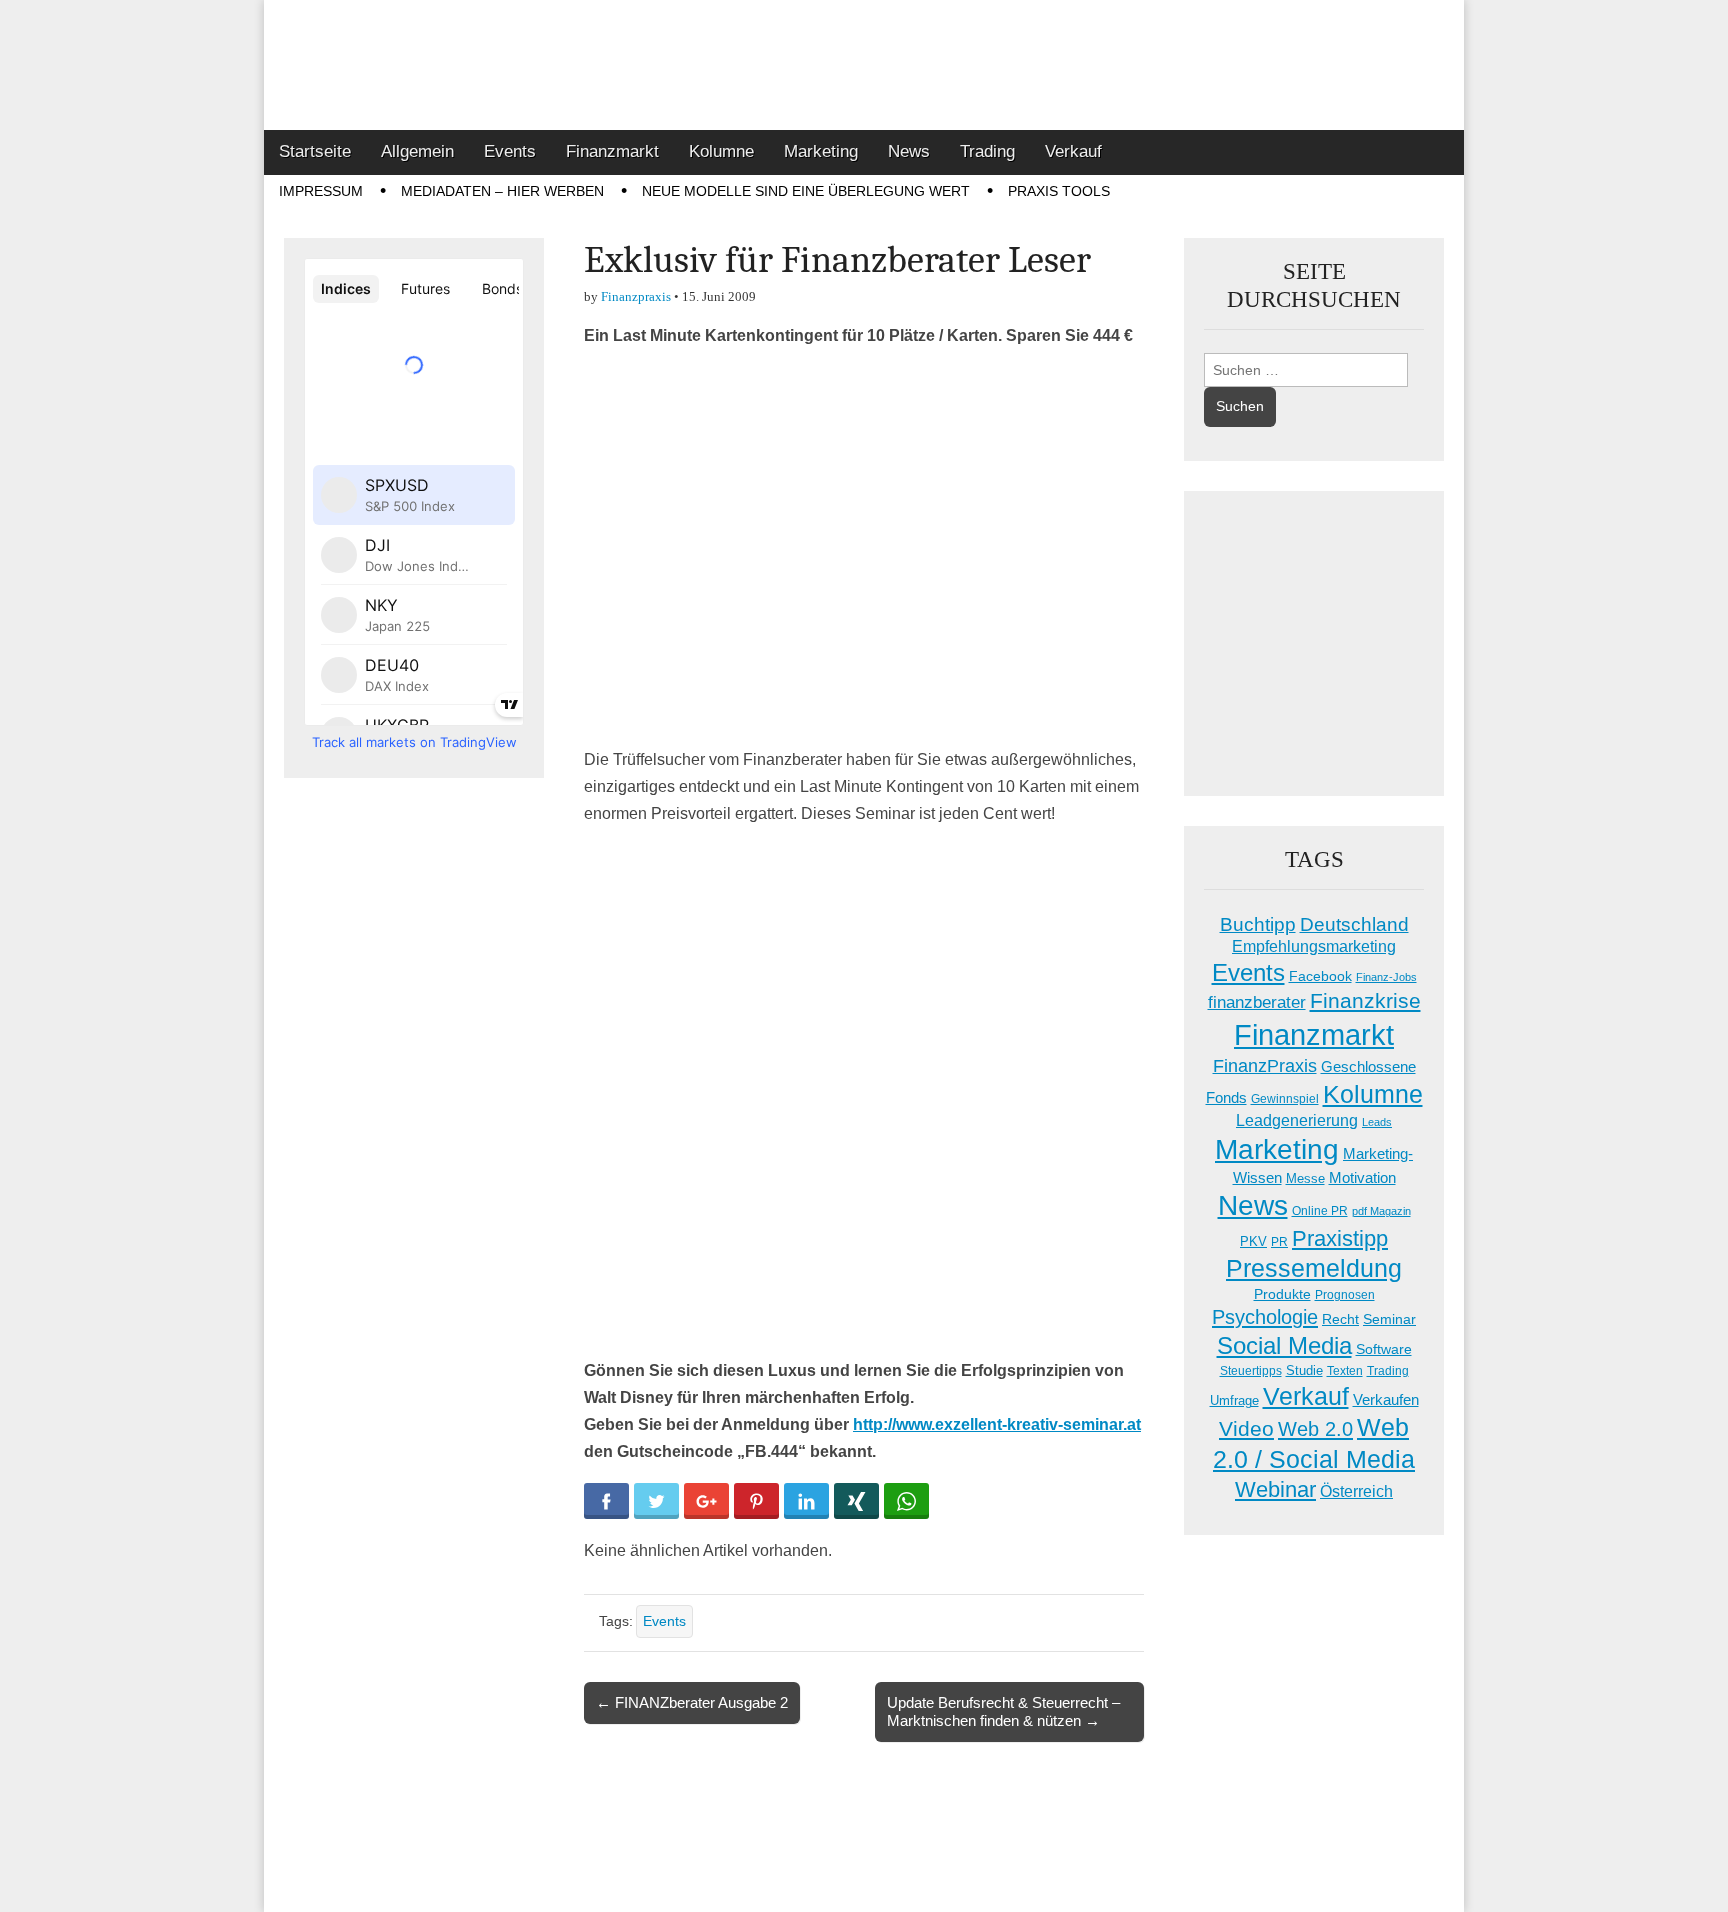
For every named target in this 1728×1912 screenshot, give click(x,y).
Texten (1345, 1371)
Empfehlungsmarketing (1314, 946)
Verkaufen (1386, 1399)
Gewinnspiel (1285, 1099)
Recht (1340, 1319)
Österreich (1356, 1491)
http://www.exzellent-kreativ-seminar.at (997, 1424)
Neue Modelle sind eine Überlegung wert (806, 191)
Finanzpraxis (636, 296)
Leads (1377, 1122)
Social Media (1284, 1345)
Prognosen (1345, 1295)
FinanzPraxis (1265, 1065)
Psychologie (1265, 1317)
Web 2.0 (1315, 1429)
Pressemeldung (1314, 1268)
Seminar (1389, 1319)
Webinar (1275, 1489)
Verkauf (1073, 151)
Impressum (321, 191)
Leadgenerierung (1297, 1120)
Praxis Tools (1059, 191)
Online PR (1320, 1211)
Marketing (821, 151)
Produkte (1282, 1294)
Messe (1305, 1178)
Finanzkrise (1365, 1001)
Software (1384, 1349)
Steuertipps (1251, 1371)
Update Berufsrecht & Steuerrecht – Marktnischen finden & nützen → (1003, 1711)
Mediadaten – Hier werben (502, 191)
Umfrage (1234, 1401)
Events (510, 151)
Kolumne (721, 151)
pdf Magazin (1381, 1211)
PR (1279, 1242)
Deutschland (1354, 924)
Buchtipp (1258, 924)
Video (1246, 1429)
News (909, 151)
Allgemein (417, 151)
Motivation (1362, 1177)
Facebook (1320, 976)
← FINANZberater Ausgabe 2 (692, 1702)
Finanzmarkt (612, 151)
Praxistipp (1340, 1238)
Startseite (315, 151)
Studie (1304, 1370)
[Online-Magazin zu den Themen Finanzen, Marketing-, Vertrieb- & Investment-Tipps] (864, 65)
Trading (987, 151)
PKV (1253, 1241)
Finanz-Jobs (1386, 977)
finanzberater (1257, 1002)
